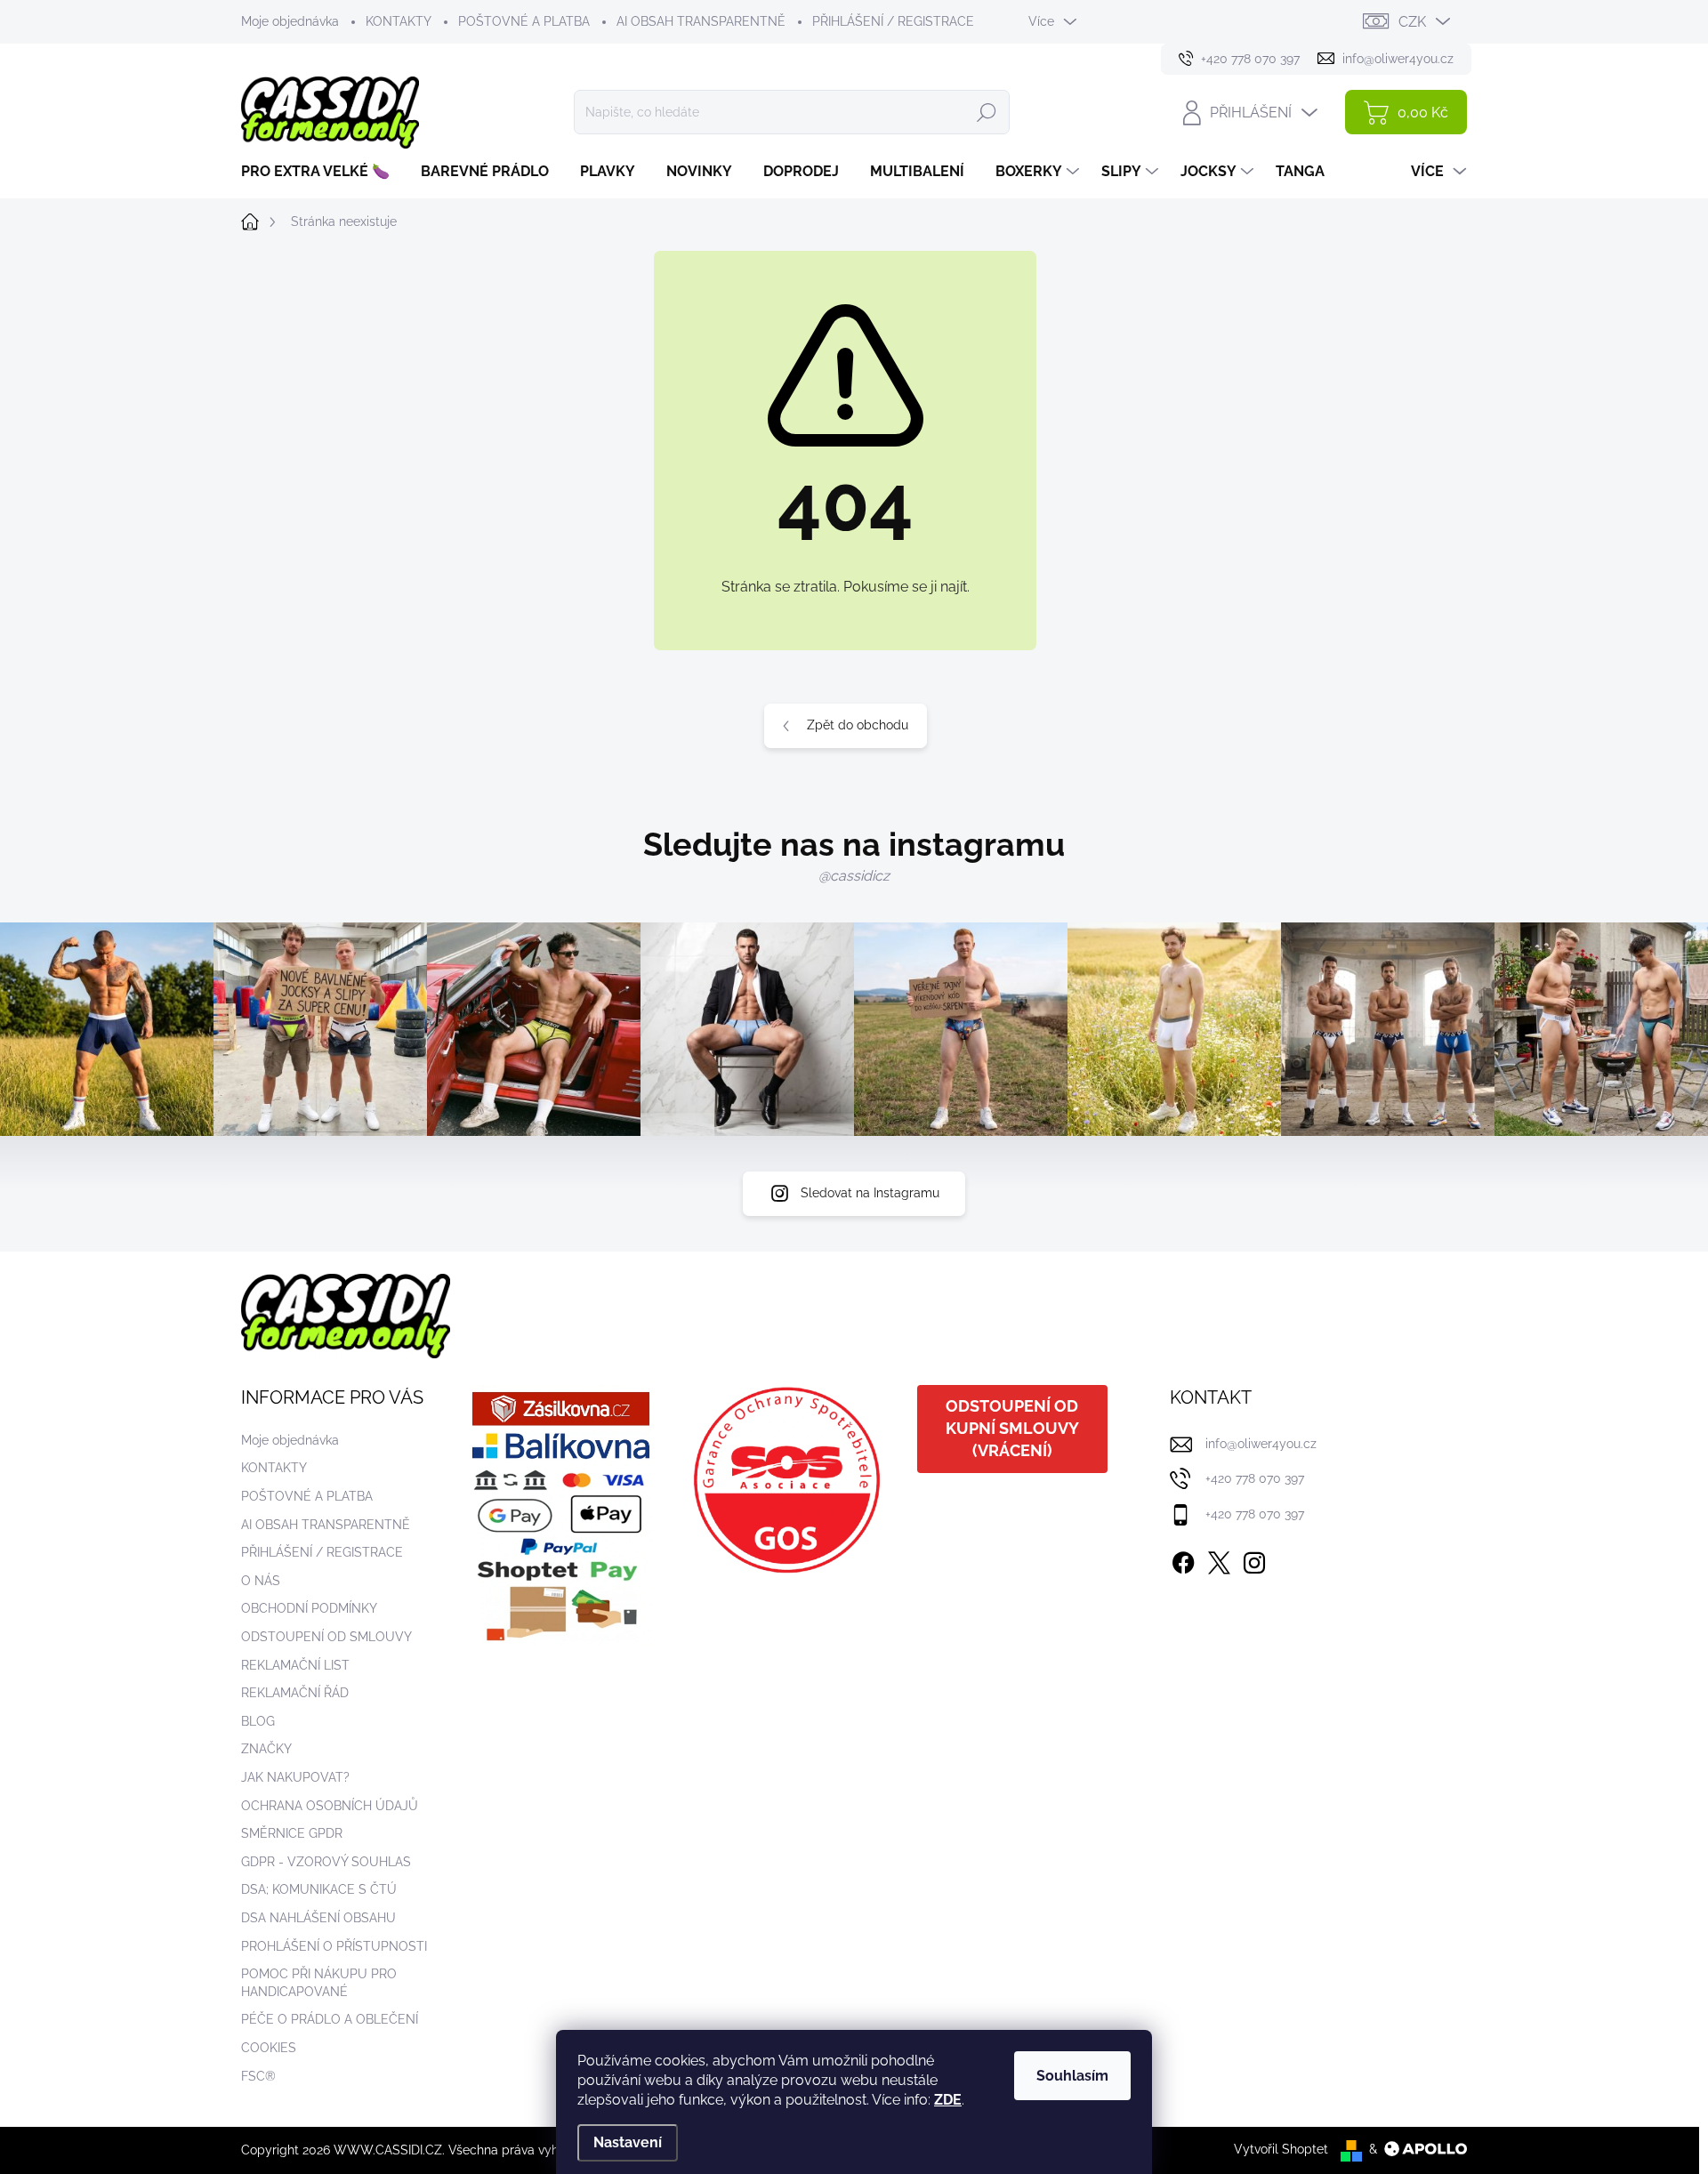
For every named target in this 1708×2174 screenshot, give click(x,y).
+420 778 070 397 (1255, 1478)
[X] (1219, 1559)
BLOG (258, 1721)
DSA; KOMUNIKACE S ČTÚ (319, 1889)
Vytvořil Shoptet (1281, 2149)
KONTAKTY (399, 21)
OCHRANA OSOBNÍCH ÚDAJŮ (330, 1806)
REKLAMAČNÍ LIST (295, 1665)
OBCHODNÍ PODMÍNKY (309, 1608)
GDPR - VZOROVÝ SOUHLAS (326, 1862)
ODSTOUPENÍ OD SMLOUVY (326, 1637)
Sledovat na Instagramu (870, 1193)
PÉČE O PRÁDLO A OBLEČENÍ (330, 2019)
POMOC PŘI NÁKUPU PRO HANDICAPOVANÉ (319, 1983)
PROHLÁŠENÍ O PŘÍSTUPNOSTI (334, 1946)
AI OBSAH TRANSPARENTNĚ (701, 21)
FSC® (258, 2076)
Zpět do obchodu (858, 725)
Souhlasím (1072, 2076)
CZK (1412, 22)
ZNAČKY (266, 1749)
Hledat (987, 112)
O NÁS (261, 1581)
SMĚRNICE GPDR (292, 1833)
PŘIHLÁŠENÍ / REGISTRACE (893, 21)
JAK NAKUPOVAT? (295, 1777)
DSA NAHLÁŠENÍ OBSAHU (318, 1918)
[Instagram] (1254, 1559)
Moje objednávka (290, 21)
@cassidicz (854, 876)
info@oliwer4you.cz (1261, 1444)
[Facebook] (1183, 1559)
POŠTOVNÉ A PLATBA (524, 21)
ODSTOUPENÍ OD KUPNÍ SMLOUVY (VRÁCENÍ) (1012, 1428)
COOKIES (269, 2048)
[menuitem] (322, 172)
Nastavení (628, 2142)
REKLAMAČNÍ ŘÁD (295, 1693)
